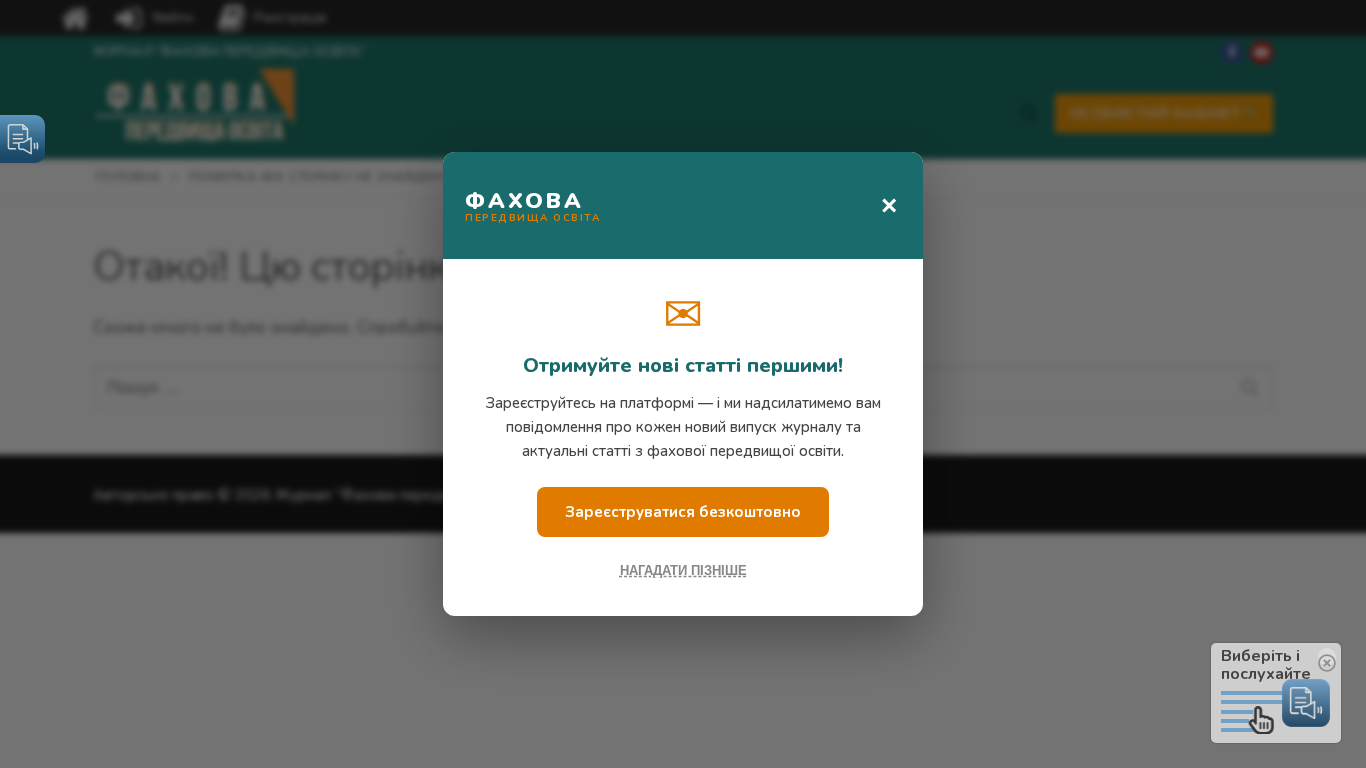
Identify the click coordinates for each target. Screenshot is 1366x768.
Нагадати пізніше (683, 570)
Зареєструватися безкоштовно (683, 512)
